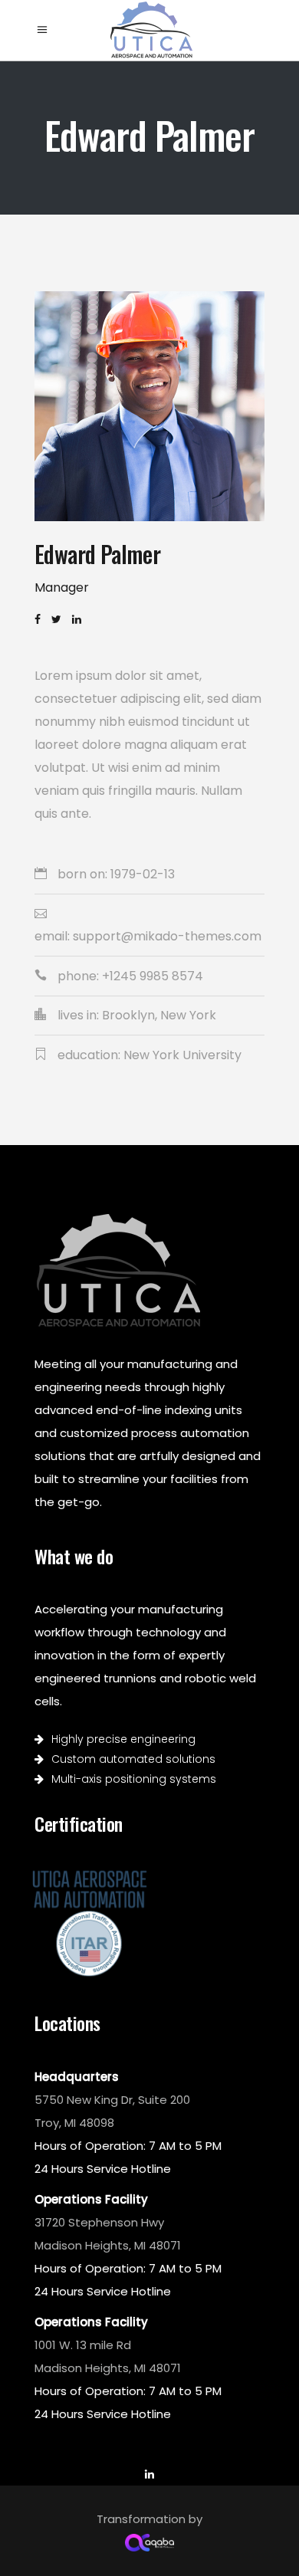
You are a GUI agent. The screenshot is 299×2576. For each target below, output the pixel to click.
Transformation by (149, 2519)
